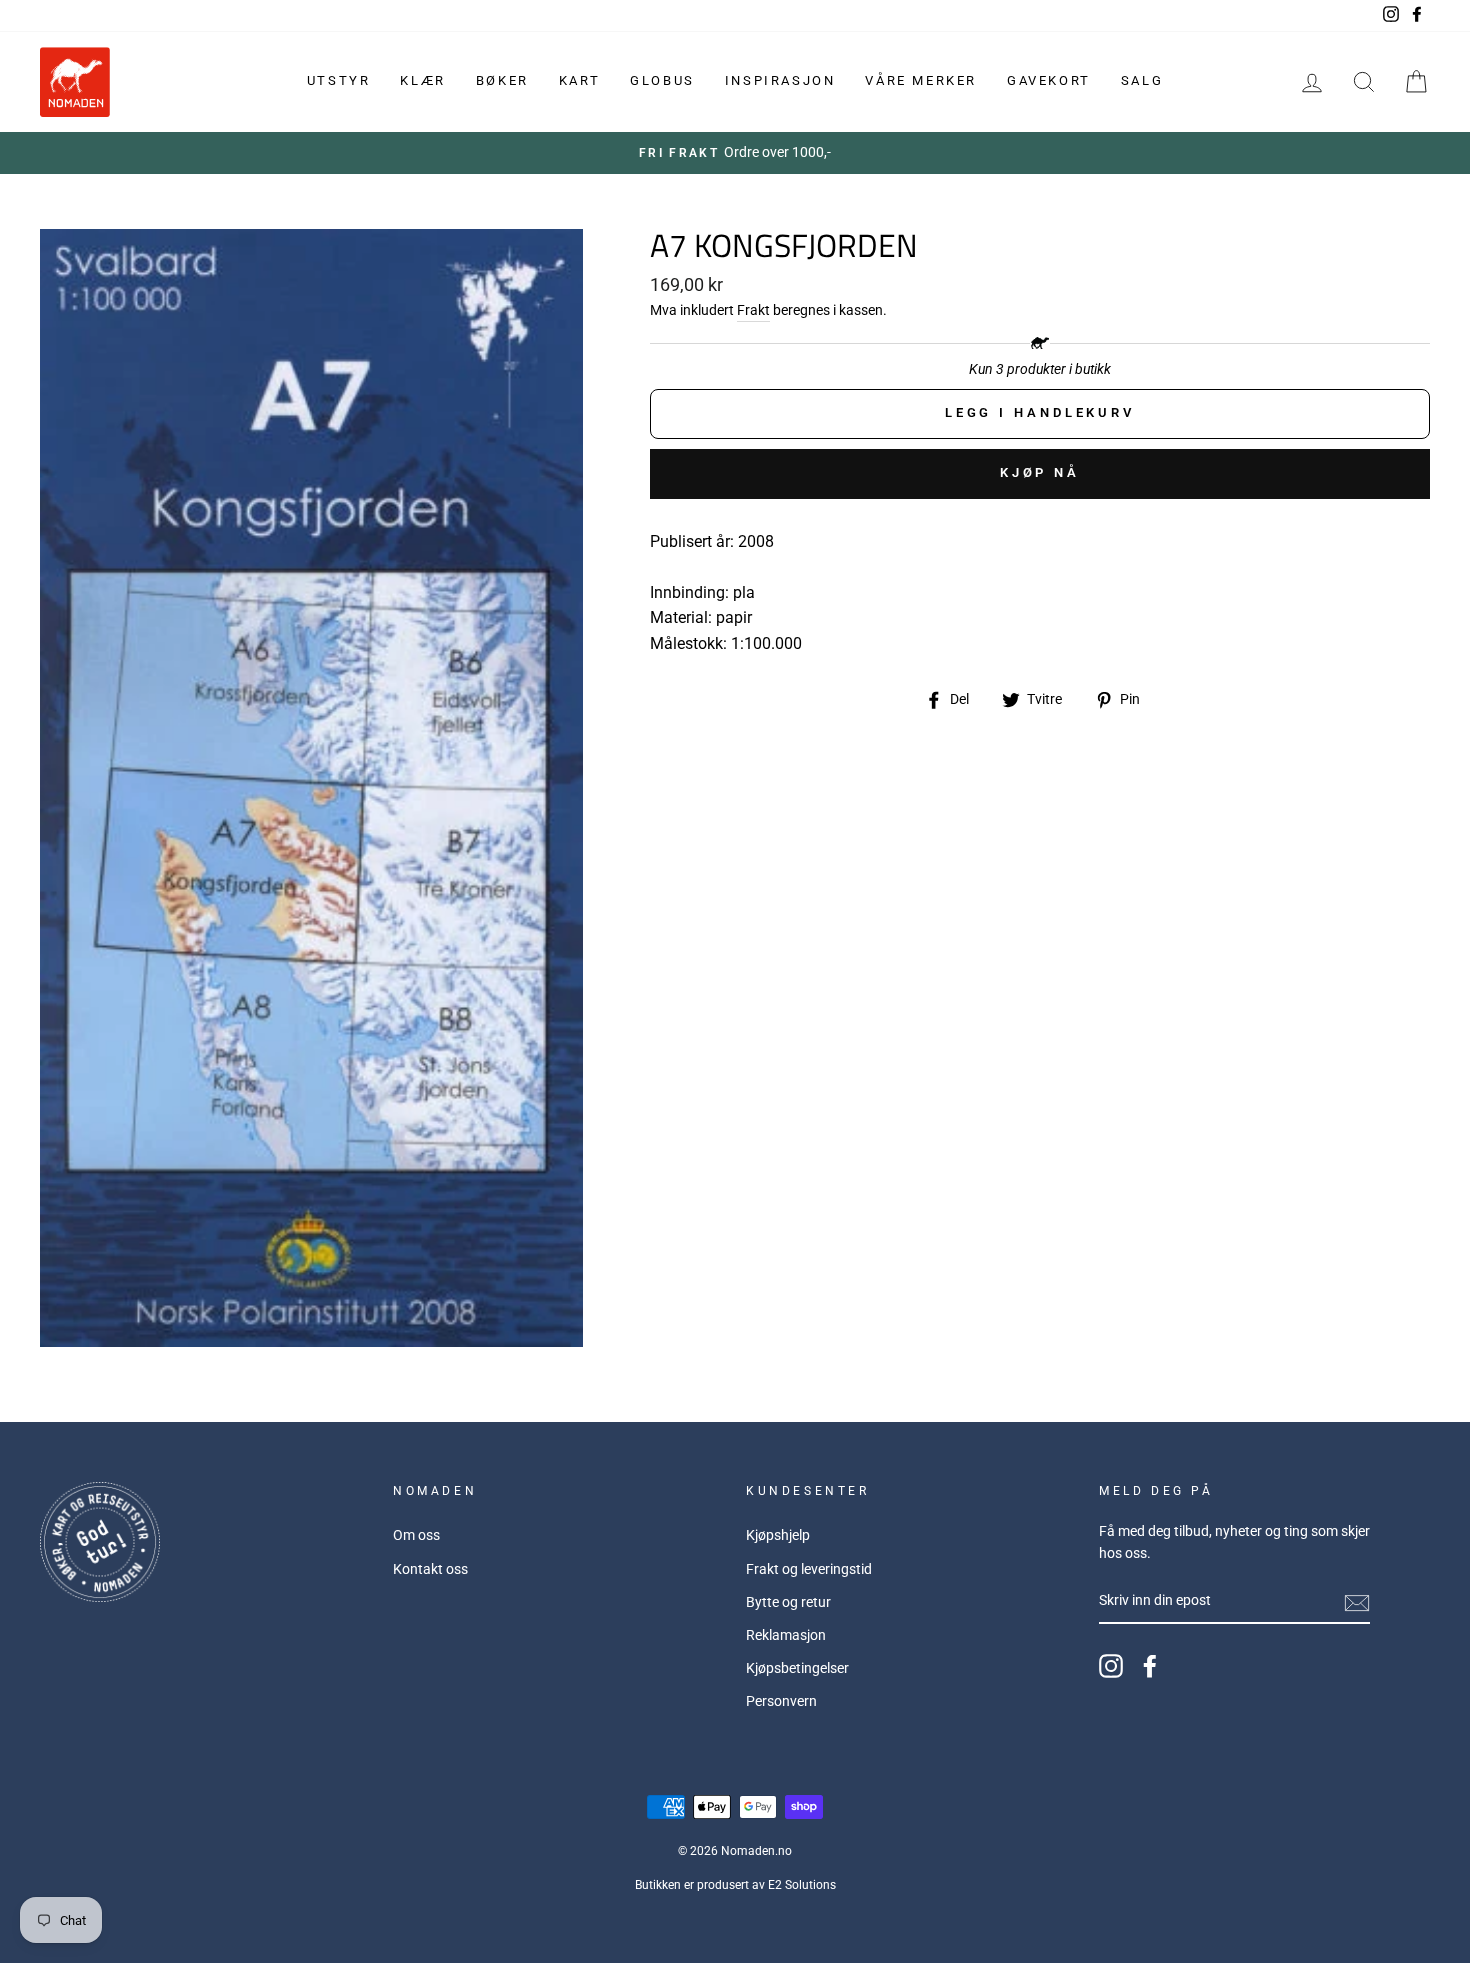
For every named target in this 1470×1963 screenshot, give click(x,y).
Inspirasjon (780, 80)
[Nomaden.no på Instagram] (1111, 1666)
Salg (1142, 80)
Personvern (781, 1701)
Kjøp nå (1040, 472)
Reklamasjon (786, 1635)
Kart (579, 80)
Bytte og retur (788, 1602)
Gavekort (1049, 80)
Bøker (502, 80)
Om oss (416, 1535)
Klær (422, 80)
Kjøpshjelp (778, 1535)
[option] (735, 153)
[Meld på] (1357, 1602)
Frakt (753, 310)
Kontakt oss (430, 1569)
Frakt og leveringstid (809, 1569)
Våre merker (921, 80)
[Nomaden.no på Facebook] (1150, 1666)
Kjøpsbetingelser (797, 1668)
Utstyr (339, 80)
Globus (662, 80)
